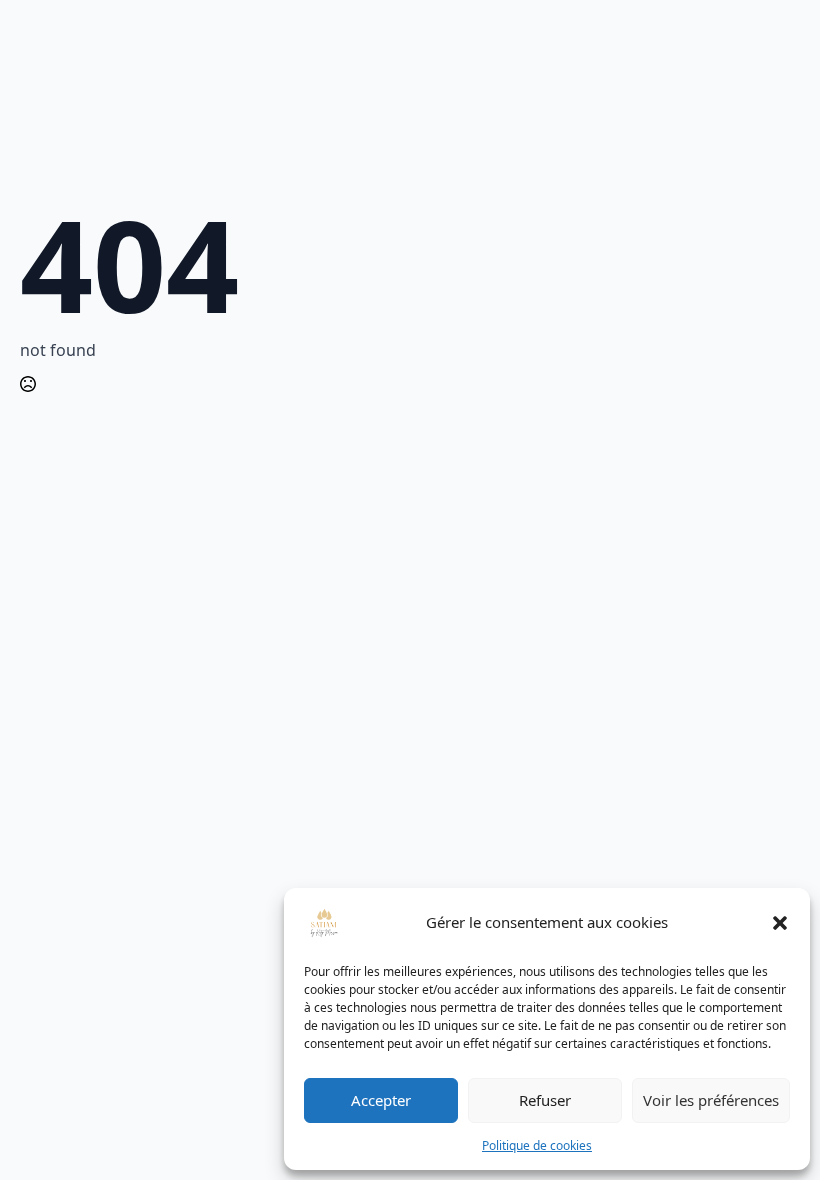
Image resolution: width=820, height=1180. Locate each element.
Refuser (545, 1100)
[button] (780, 923)
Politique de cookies (537, 1145)
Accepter (381, 1100)
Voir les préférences (711, 1100)
